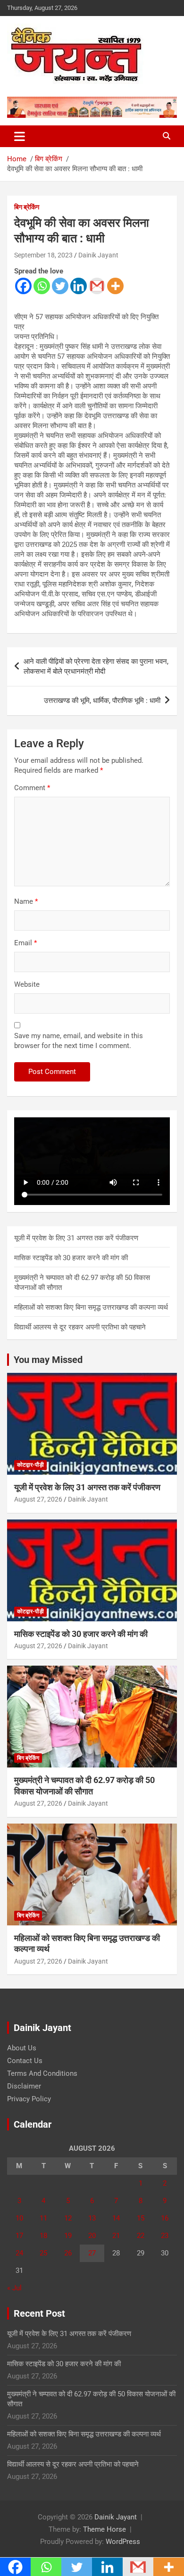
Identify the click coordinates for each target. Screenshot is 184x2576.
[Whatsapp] (42, 286)
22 (141, 2236)
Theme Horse (105, 2529)
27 (92, 2253)
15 (141, 2218)
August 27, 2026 (38, 1499)
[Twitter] (60, 286)
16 (165, 2218)
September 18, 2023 (43, 255)
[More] (115, 286)
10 (19, 2218)
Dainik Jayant (98, 255)
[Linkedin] (79, 286)
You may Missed (48, 1360)
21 (116, 2236)
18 (43, 2236)
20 (92, 2236)
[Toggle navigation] (20, 136)
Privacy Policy (29, 2099)
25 (43, 2253)
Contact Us (25, 2061)
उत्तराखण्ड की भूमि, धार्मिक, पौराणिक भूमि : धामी (102, 701)
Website (27, 984)
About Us (22, 2048)
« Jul (14, 2288)
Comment (32, 788)
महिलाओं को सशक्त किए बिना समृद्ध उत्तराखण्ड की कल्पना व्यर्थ (91, 1307)
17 (19, 2236)
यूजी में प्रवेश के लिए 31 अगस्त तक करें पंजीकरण (76, 1238)
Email (25, 943)
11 (43, 2218)
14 (116, 2218)
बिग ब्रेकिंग (27, 207)
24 (19, 2253)
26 (68, 2253)
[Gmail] (97, 286)
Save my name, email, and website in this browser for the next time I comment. (79, 1041)
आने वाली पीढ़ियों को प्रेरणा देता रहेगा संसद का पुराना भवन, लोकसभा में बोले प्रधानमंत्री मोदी (96, 666)
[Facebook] (23, 286)
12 (68, 2218)
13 (92, 2218)
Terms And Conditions (42, 2073)
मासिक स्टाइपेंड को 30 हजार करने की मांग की (71, 1258)
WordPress (123, 2542)
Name (26, 901)
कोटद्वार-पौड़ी (30, 1465)
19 (68, 2236)
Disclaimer (24, 2086)
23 (165, 2236)
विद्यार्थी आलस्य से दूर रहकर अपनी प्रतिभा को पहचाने (80, 1327)
